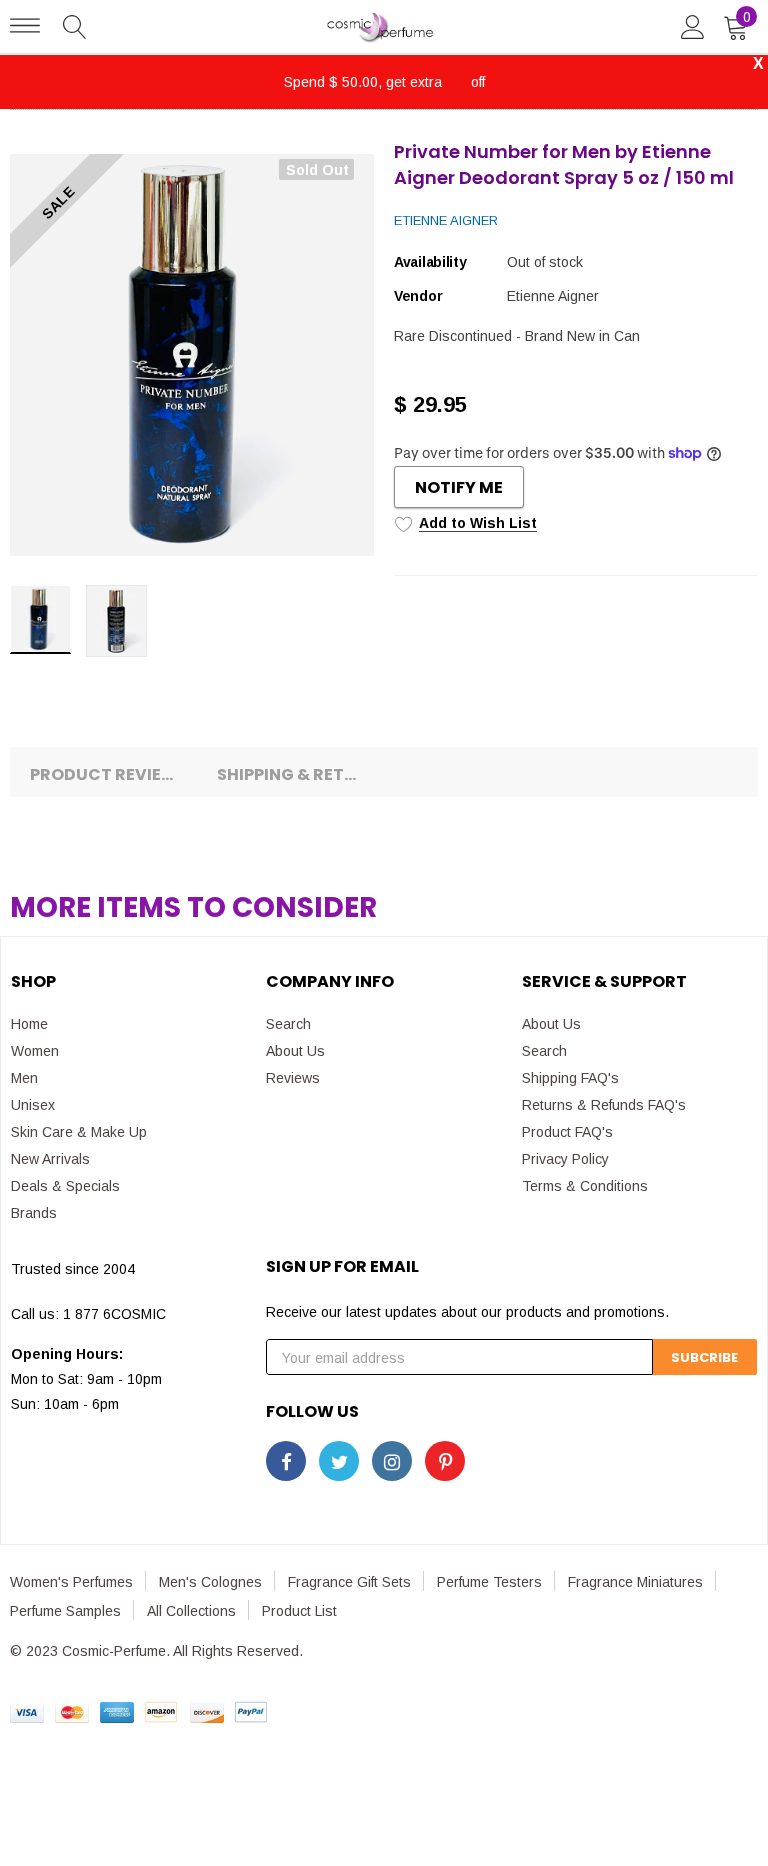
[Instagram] (392, 1461)
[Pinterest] (445, 1461)
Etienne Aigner (446, 220)
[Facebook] (286, 1461)
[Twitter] (339, 1461)
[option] (192, 355)
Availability (430, 262)
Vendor (418, 296)
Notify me (459, 487)
